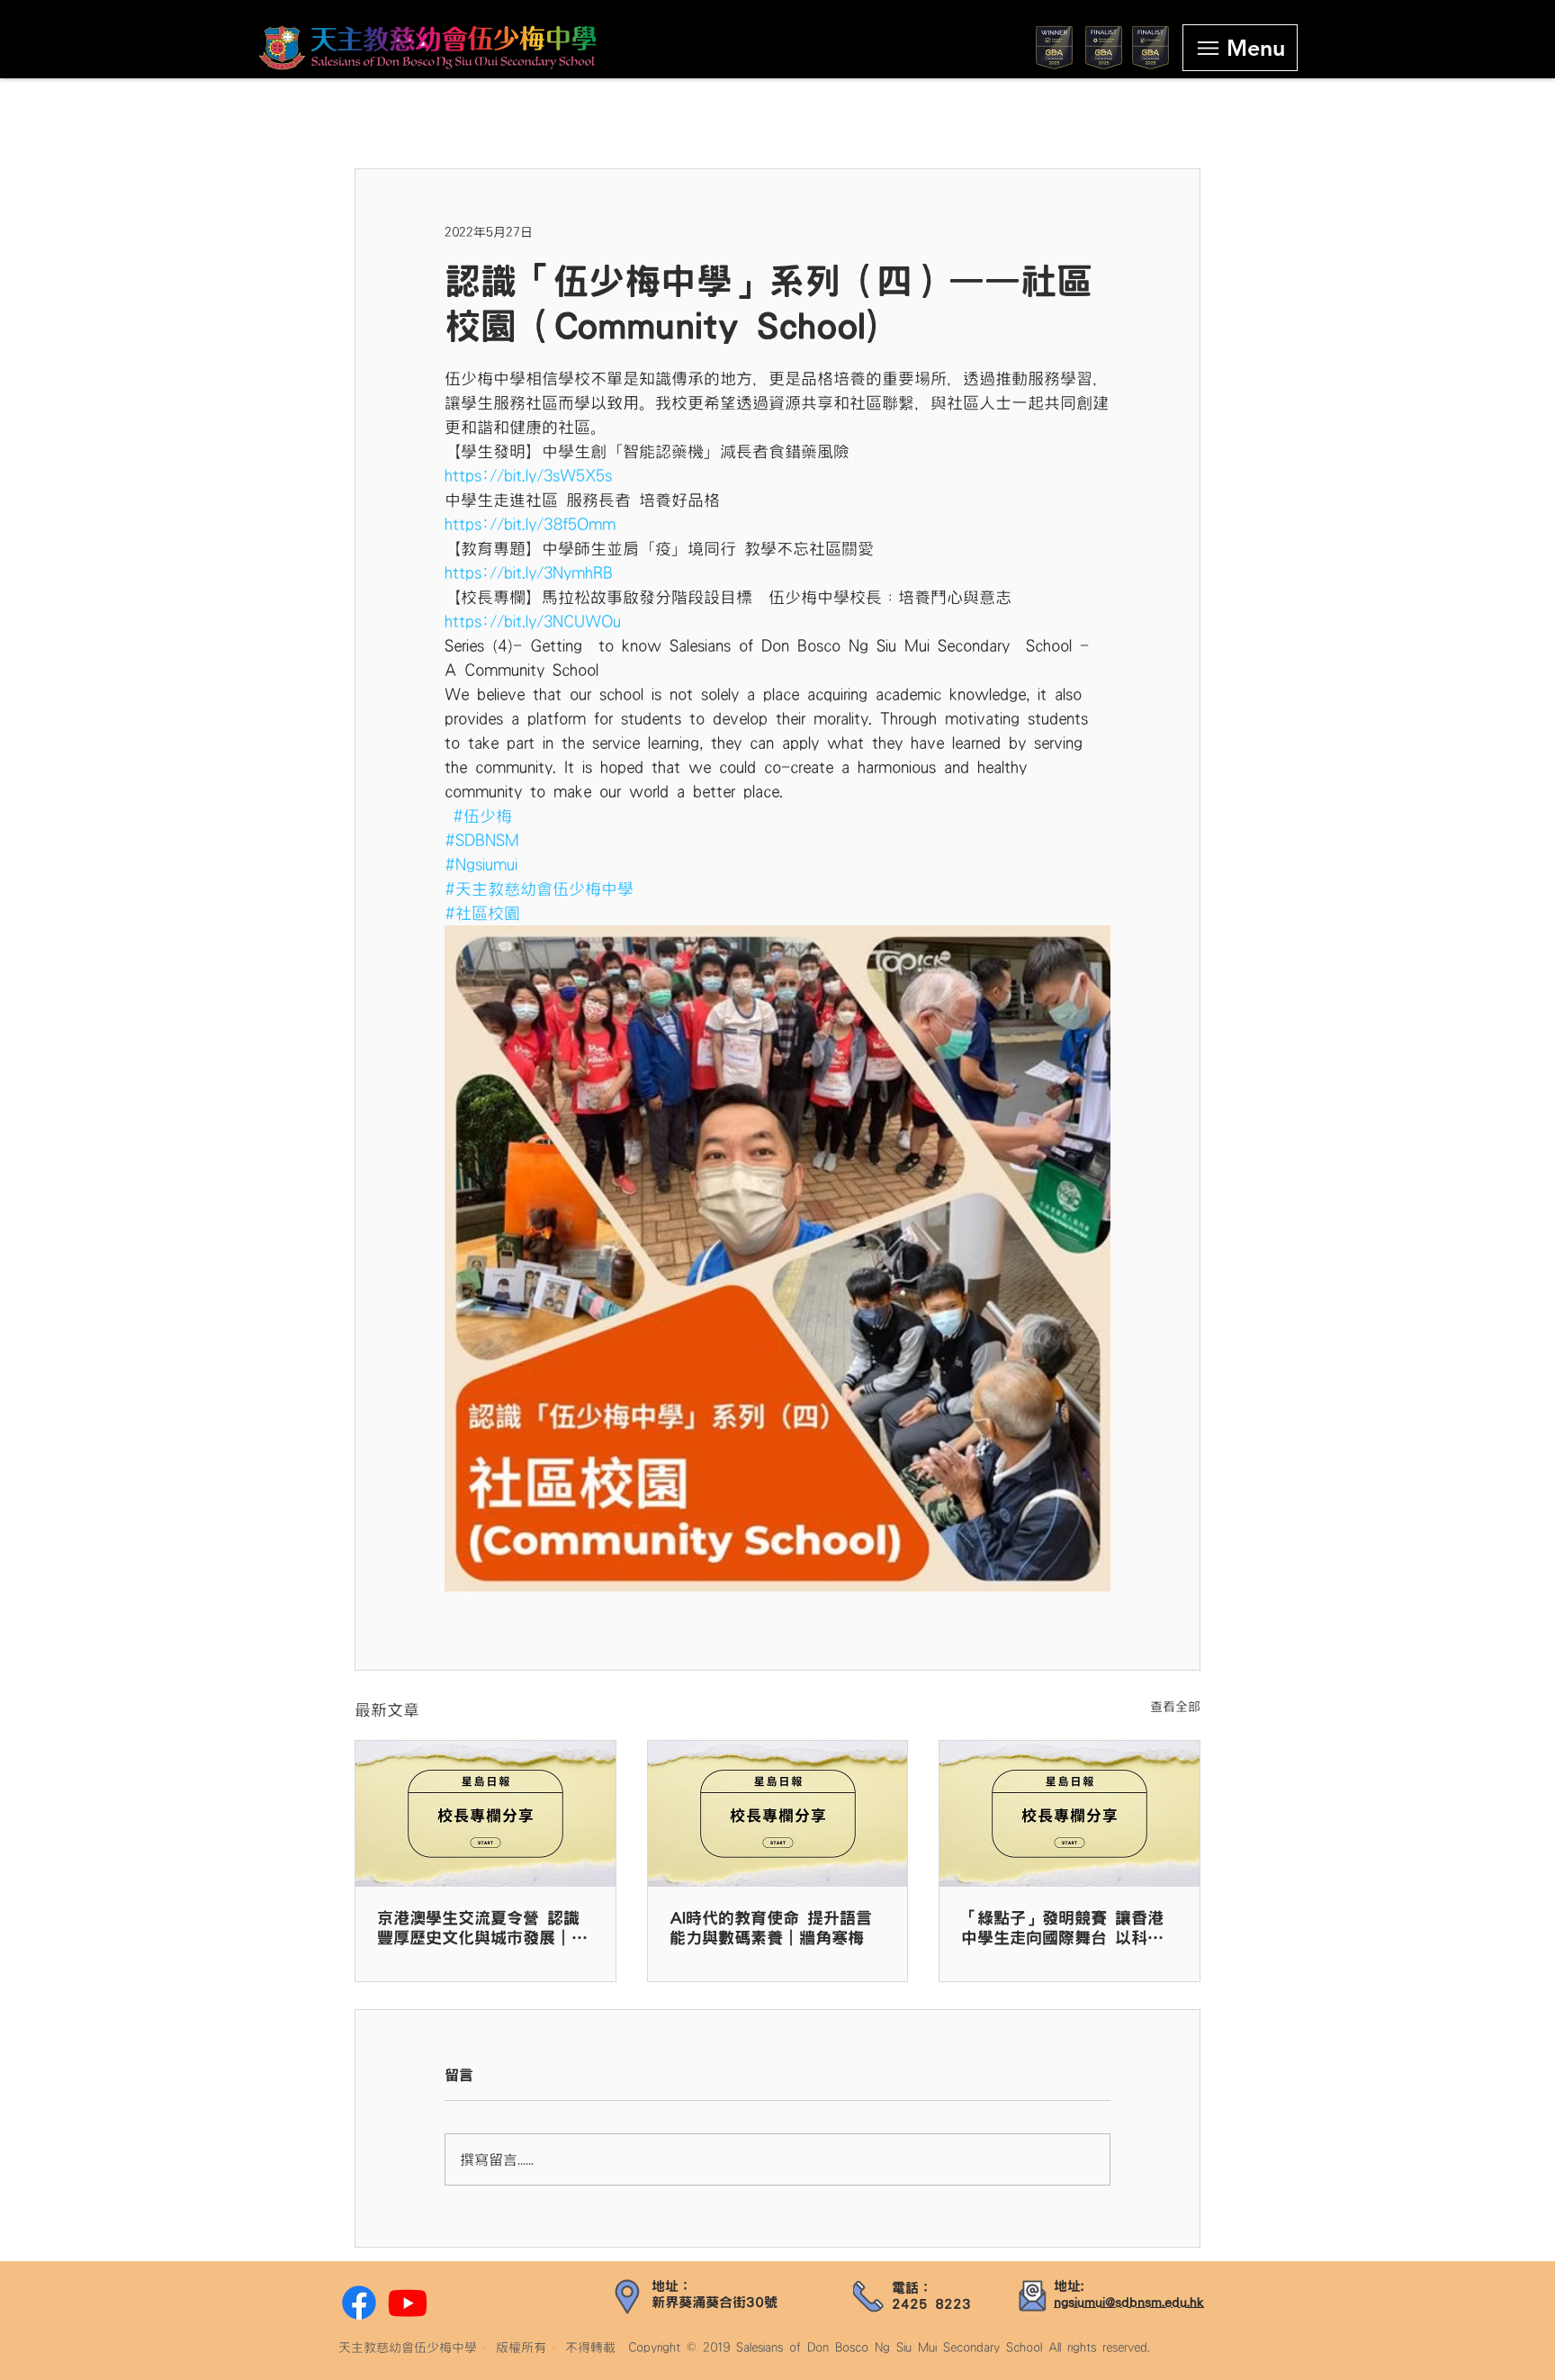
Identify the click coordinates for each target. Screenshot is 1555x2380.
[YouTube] (408, 2303)
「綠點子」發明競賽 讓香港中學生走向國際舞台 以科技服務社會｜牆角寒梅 (1062, 1929)
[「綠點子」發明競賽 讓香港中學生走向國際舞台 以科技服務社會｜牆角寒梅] (1070, 1814)
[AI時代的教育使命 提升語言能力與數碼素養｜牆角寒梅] (778, 1814)
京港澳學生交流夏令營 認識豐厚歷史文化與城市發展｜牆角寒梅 (482, 1929)
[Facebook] (359, 2303)
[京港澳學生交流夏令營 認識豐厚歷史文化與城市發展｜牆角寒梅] (485, 1814)
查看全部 (1175, 1707)
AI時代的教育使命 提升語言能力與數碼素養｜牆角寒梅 (771, 1928)
